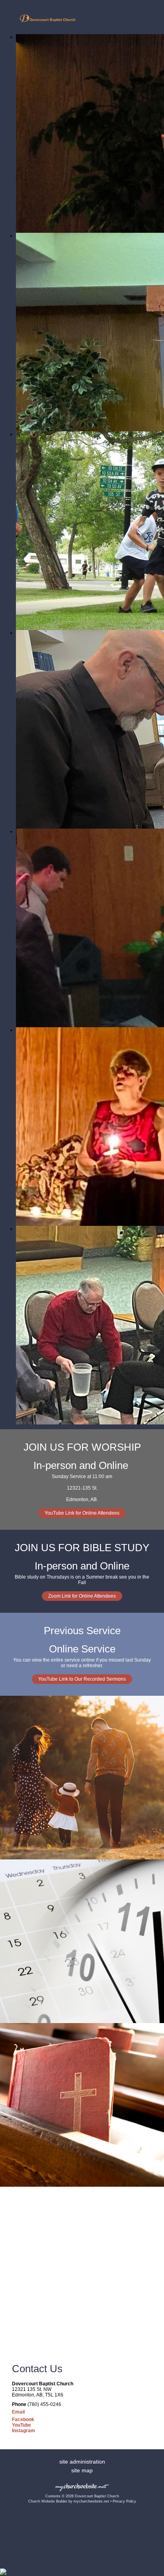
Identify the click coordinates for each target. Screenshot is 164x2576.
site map (82, 2470)
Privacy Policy (124, 2501)
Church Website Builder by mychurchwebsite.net (69, 2501)
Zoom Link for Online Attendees (82, 1596)
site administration (82, 2462)
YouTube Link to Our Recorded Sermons (82, 1679)
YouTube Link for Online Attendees (82, 1513)
